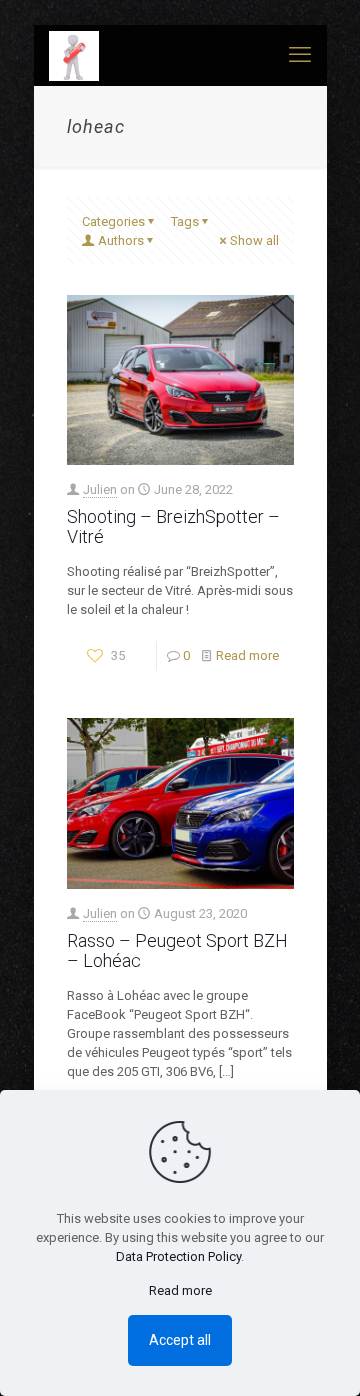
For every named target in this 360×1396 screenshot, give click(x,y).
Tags (185, 221)
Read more (247, 655)
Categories (113, 221)
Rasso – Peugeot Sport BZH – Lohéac (177, 950)
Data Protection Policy (178, 1256)
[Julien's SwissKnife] (74, 55)
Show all (254, 240)
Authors (121, 240)
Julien (100, 489)
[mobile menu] (300, 55)
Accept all (180, 1340)
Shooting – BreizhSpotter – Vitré (173, 526)
